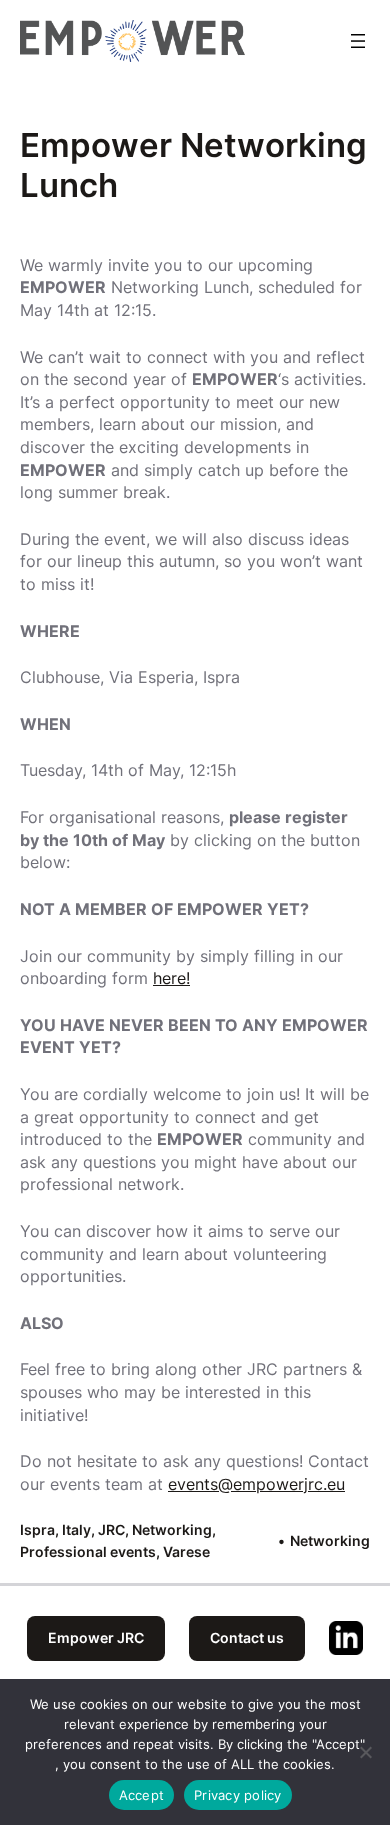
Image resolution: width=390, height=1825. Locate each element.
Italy (76, 1529)
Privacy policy (238, 1795)
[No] (365, 1752)
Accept (142, 1795)
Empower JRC (96, 1637)
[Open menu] (358, 41)
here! (171, 978)
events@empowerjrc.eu (256, 1484)
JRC (111, 1529)
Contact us (247, 1637)
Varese (186, 1551)
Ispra (37, 1529)
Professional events (88, 1551)
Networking (172, 1529)
